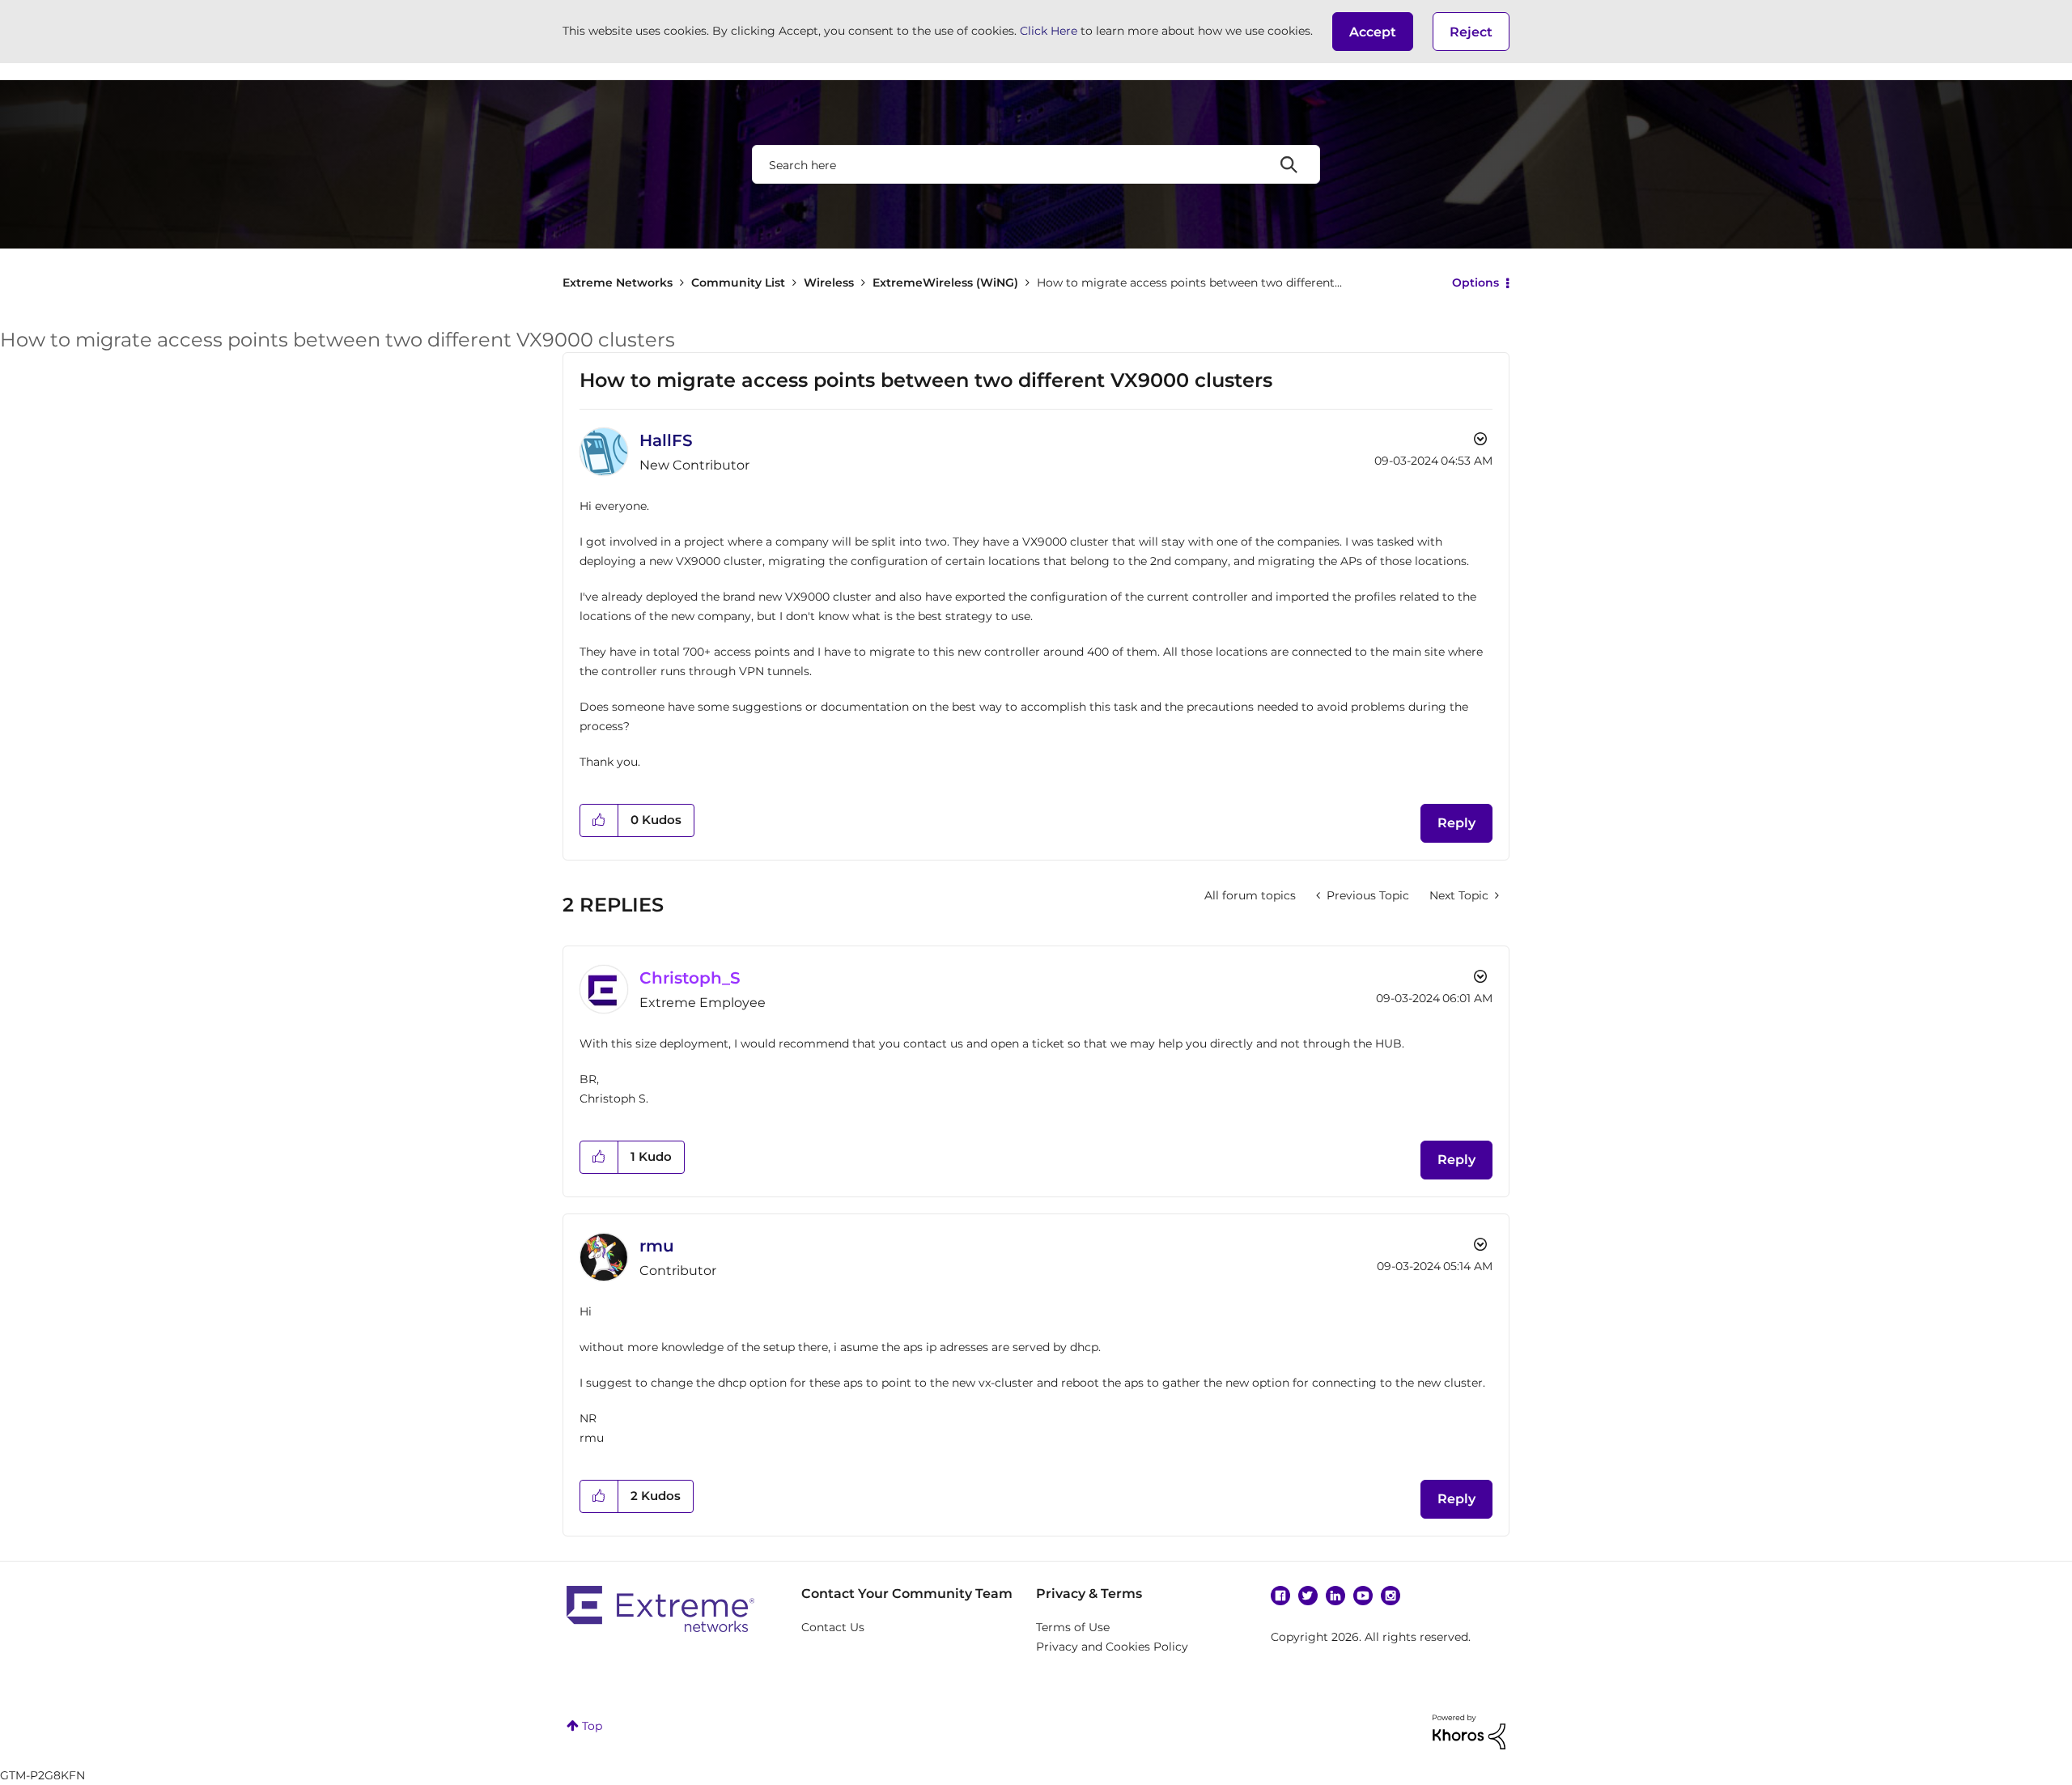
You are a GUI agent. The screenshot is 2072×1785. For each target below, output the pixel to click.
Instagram (1391, 1596)
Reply (1456, 823)
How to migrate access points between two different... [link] (1189, 283)
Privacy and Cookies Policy (1112, 1647)
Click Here (1049, 31)
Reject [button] (1471, 32)
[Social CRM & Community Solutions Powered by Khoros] (1469, 1731)
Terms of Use (1073, 1627)
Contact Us (833, 1627)
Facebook (1280, 1596)
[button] (1373, 32)
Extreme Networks (618, 283)
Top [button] (592, 1726)
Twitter (1308, 1596)
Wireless (829, 283)
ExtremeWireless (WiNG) (945, 283)
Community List (738, 283)
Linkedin (1335, 1596)
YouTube (1363, 1596)
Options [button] (1475, 283)
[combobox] (1036, 164)
